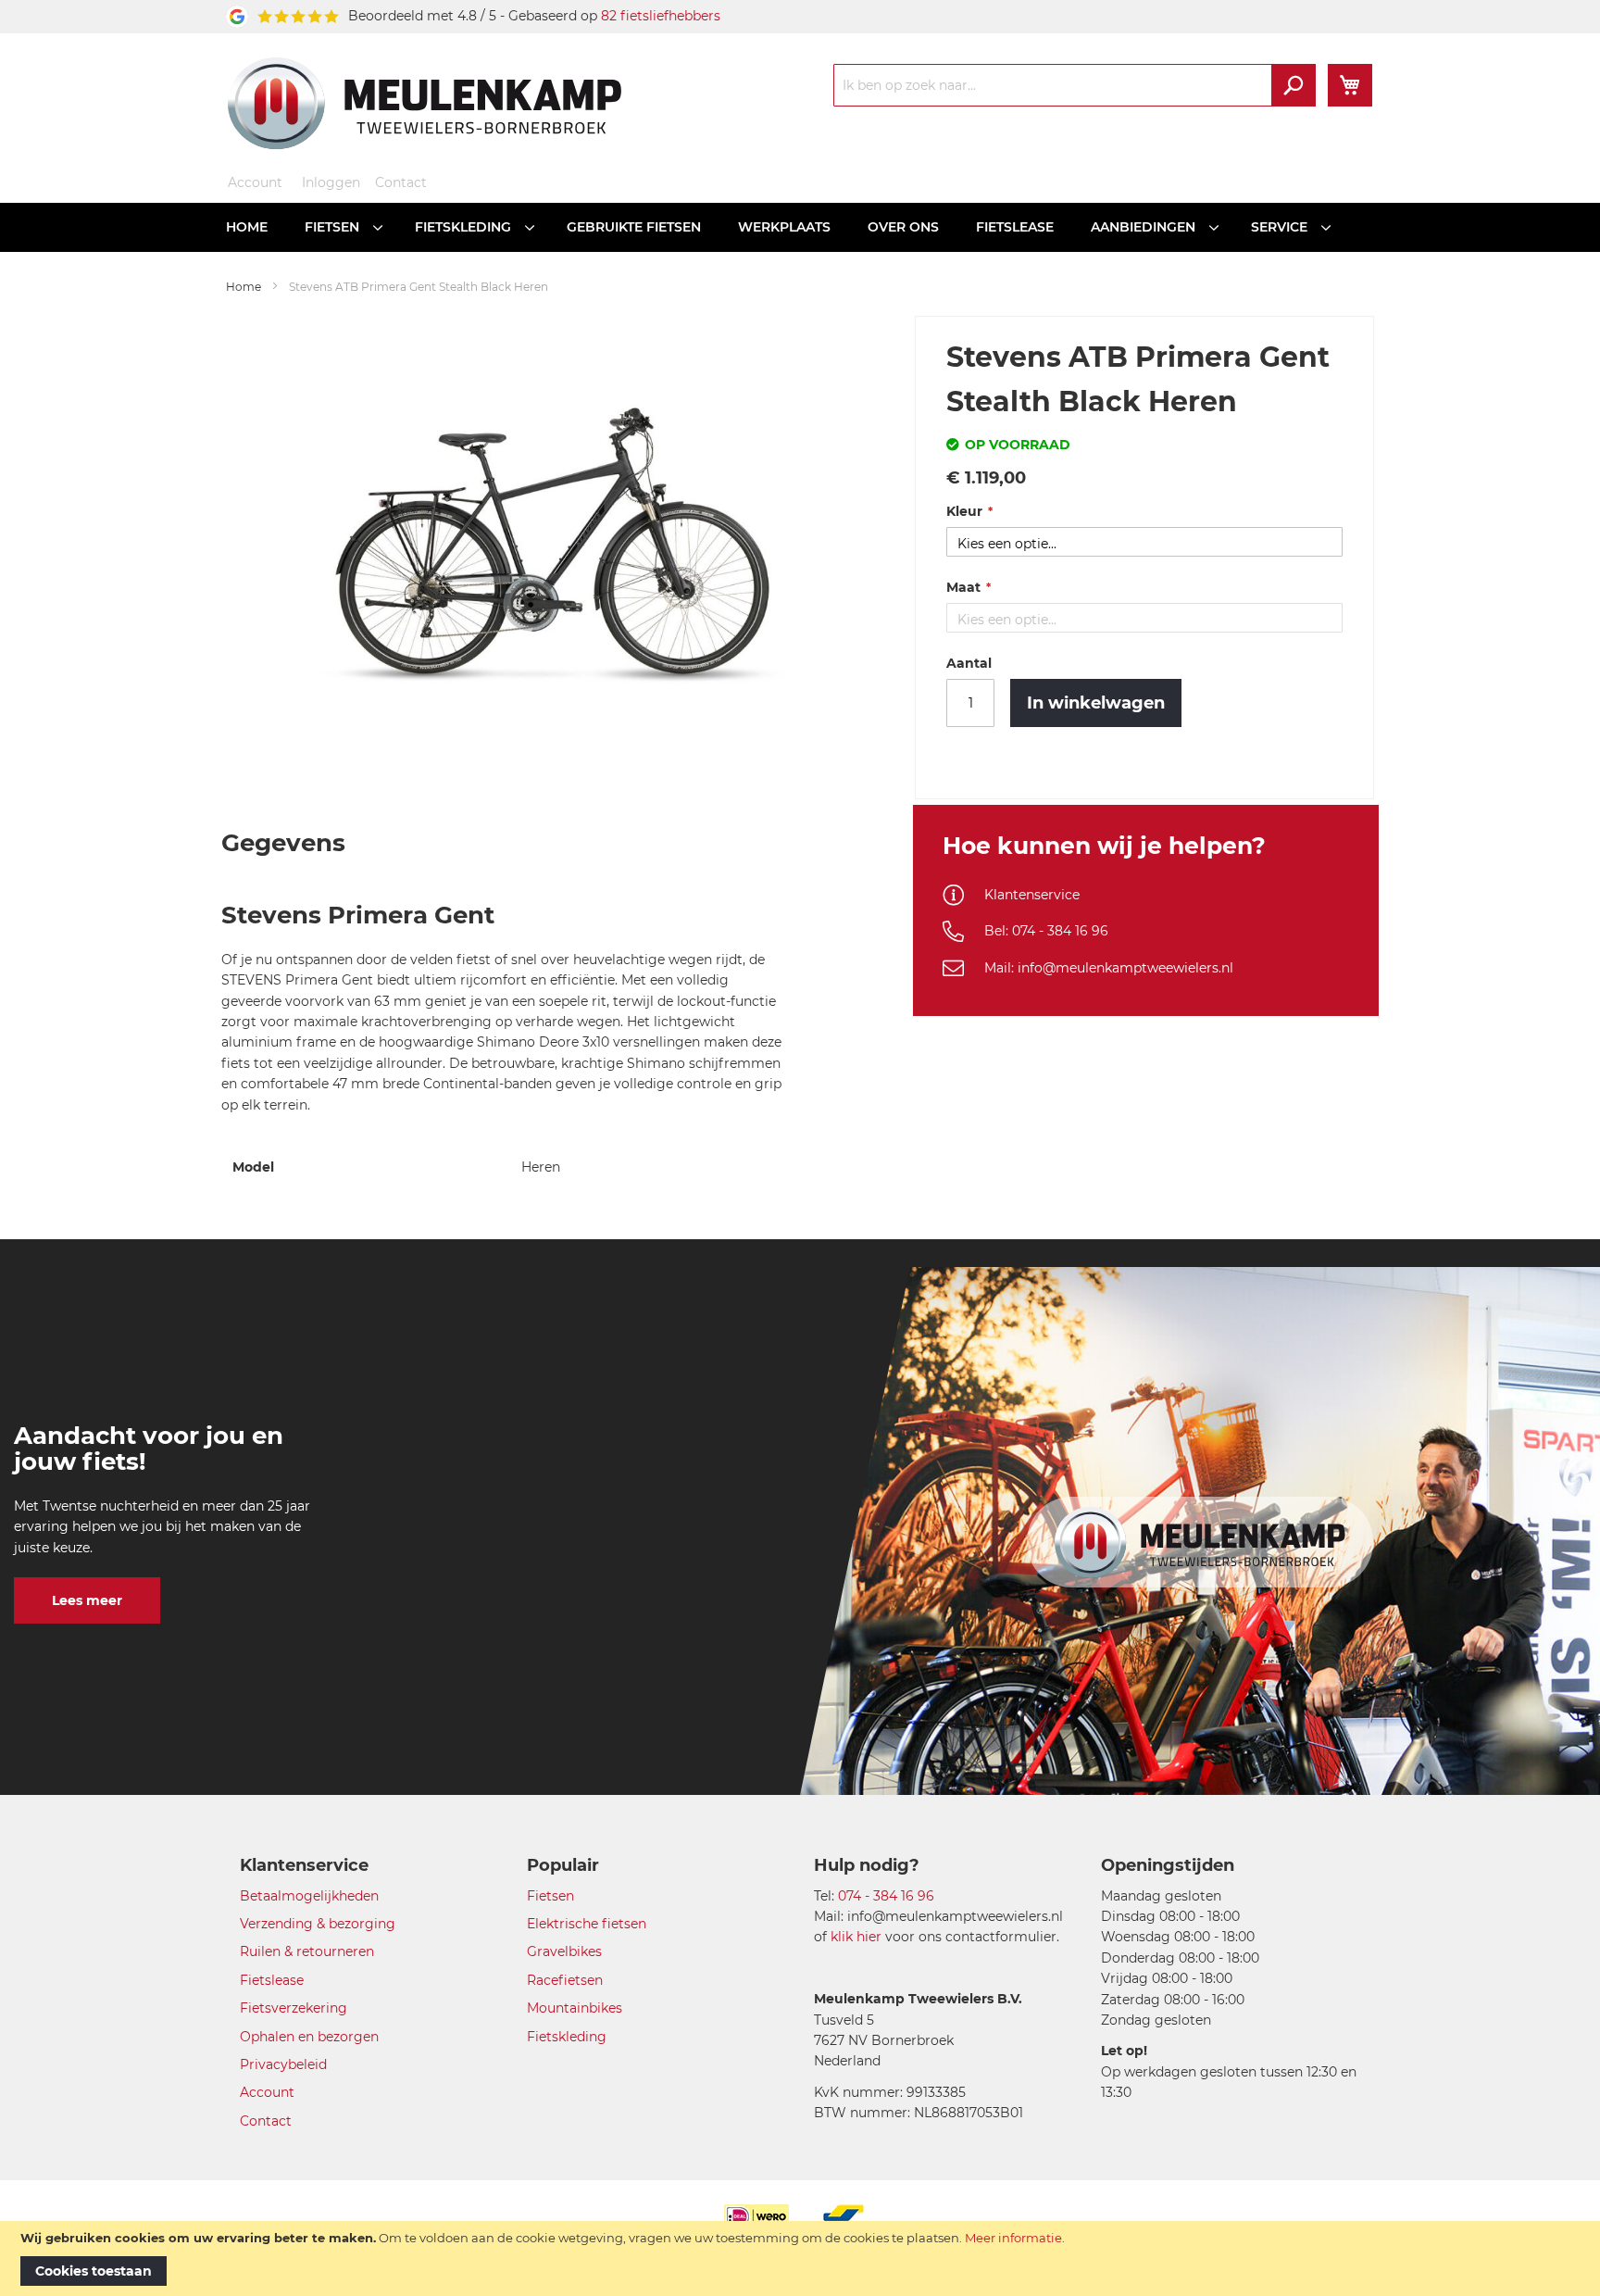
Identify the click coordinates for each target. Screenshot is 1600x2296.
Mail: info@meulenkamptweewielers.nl (1109, 968)
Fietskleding (567, 2037)
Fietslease (272, 1980)
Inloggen (331, 182)
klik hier (856, 1937)
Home (244, 287)
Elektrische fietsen (587, 1924)
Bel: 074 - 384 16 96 (1046, 931)
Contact (401, 182)
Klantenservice (1032, 895)
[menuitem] (247, 227)
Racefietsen (565, 1980)
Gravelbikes (564, 1951)
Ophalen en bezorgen (309, 2037)
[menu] (800, 227)
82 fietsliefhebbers (661, 16)
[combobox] (1075, 85)
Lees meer (87, 1600)
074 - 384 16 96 (886, 1896)
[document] (800, 2258)
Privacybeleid (283, 2064)
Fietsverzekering (294, 2008)
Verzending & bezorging (318, 1924)
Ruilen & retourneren (307, 1951)
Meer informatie (1013, 2238)
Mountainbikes (575, 2008)
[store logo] (425, 103)
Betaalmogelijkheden (309, 1896)
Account (255, 182)
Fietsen (550, 1896)
